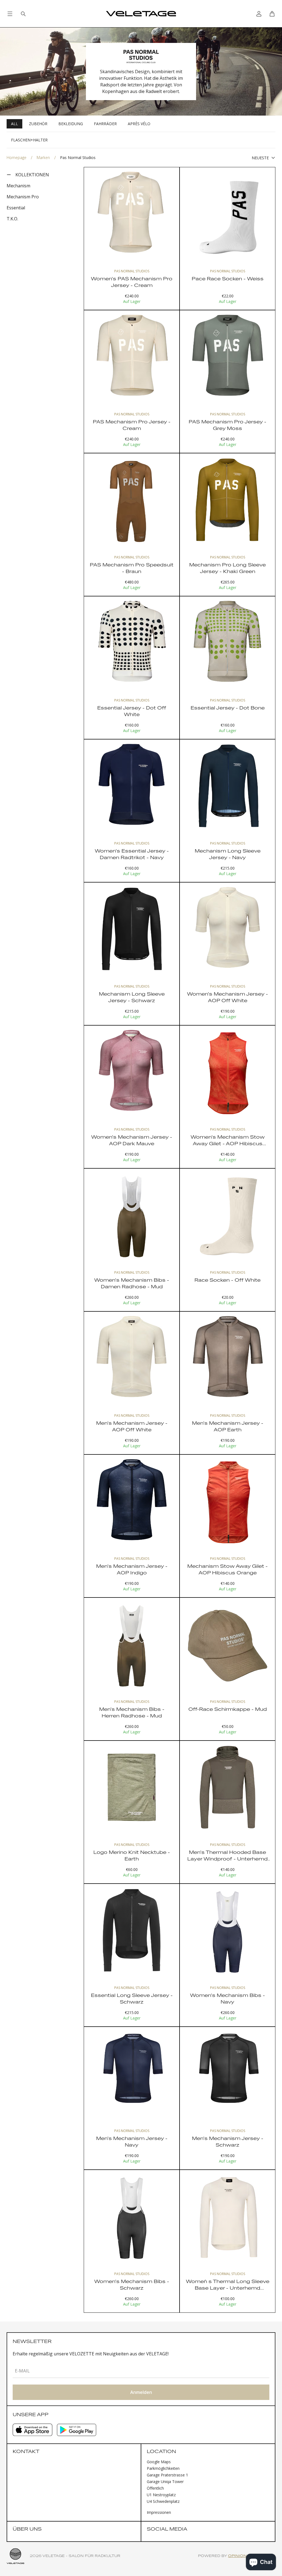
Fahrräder (105, 124)
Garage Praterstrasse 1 (167, 2475)
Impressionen (159, 2512)
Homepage (17, 157)
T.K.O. (12, 219)
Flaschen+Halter (29, 140)
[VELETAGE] (141, 14)
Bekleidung (71, 124)
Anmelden (141, 2392)
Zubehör (38, 124)
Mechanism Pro (23, 197)
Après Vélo (139, 124)
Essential (16, 208)
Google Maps (159, 2462)
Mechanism (18, 186)
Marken (43, 157)
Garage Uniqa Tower (165, 2482)
